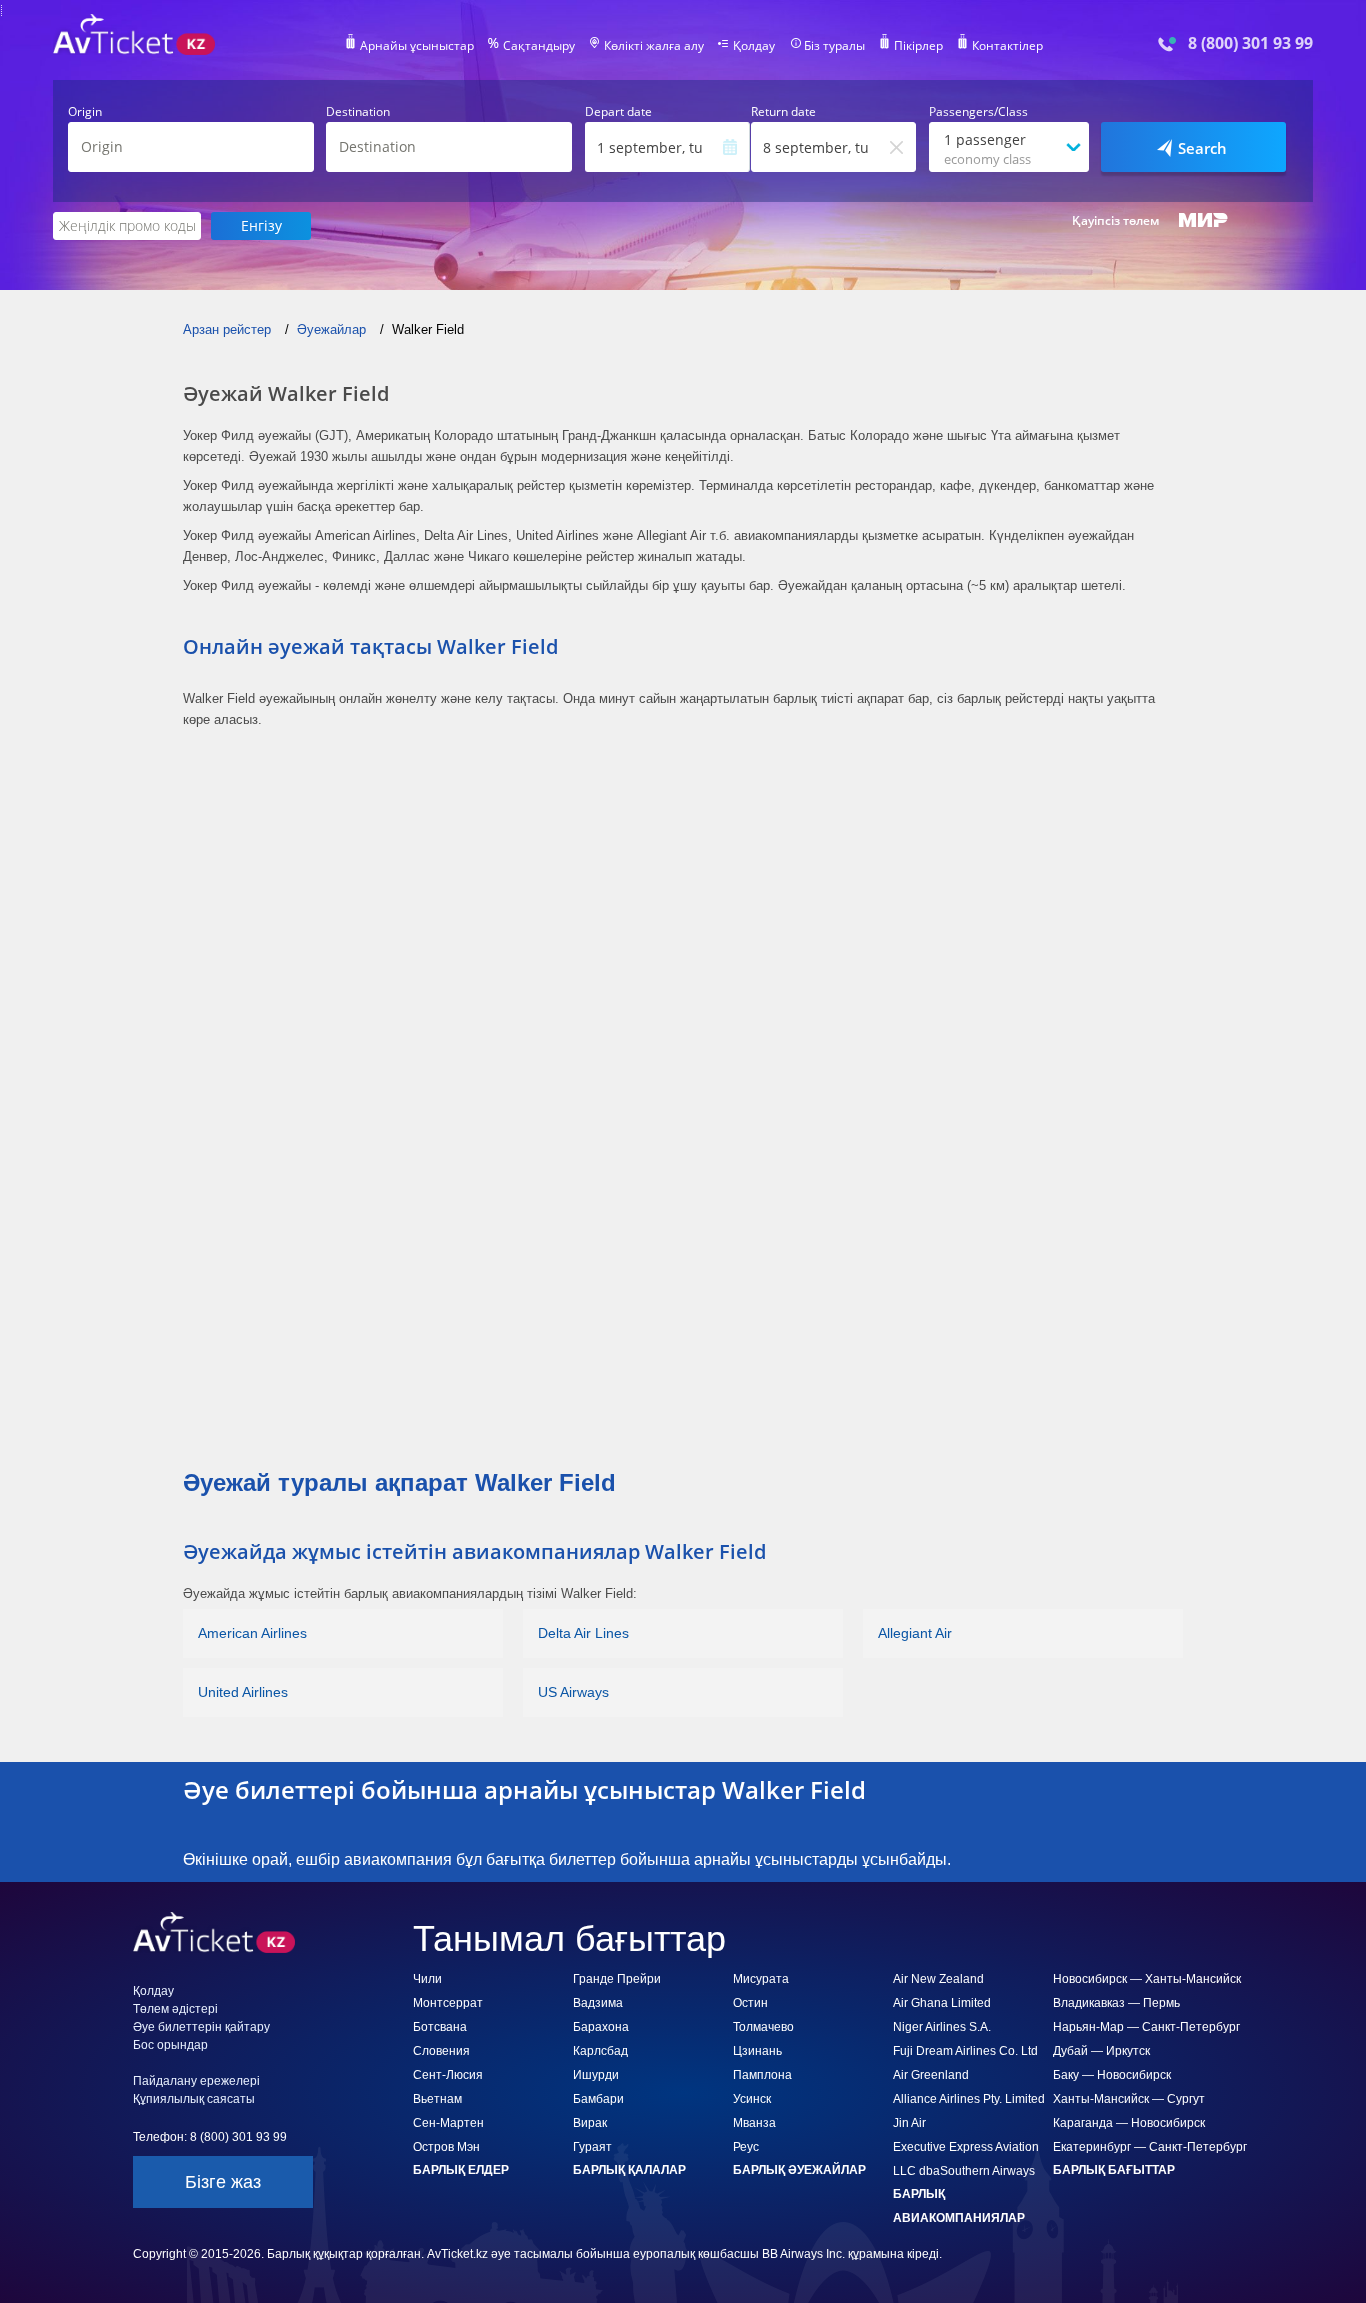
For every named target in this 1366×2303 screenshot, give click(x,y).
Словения (441, 2051)
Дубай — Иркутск (1101, 2051)
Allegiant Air (915, 1633)
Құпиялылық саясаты (194, 2099)
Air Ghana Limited (942, 2003)
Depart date (618, 112)
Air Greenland (931, 2075)
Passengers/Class (978, 112)
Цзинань (757, 2051)
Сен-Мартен (448, 2123)
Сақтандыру (539, 46)
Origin (85, 112)
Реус (746, 2147)
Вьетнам (437, 2099)
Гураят (592, 2147)
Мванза (754, 2123)
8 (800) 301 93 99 (1250, 43)
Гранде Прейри (617, 1979)
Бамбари (598, 2099)
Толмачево (763, 2027)
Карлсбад (600, 2051)
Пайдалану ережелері (196, 2081)
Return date (783, 112)
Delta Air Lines (583, 1633)
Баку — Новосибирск (1112, 2075)
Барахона (601, 2027)
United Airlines (243, 1692)
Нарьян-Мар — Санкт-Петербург (1146, 2027)
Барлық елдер (461, 2170)
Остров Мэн (446, 2147)
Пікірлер (918, 46)
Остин (750, 2003)
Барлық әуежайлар (799, 2170)
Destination (358, 112)
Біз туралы (834, 46)
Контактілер (1007, 46)
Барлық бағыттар (1114, 2170)
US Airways (573, 1692)
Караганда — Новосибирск (1129, 2123)
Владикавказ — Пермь (1116, 2003)
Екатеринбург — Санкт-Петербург (1150, 2147)
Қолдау (754, 46)
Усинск (752, 2099)
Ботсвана (440, 2027)
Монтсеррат (448, 2003)
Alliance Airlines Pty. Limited (969, 2099)
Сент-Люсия (448, 2075)
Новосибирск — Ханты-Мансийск (1147, 1979)
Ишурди (596, 2075)
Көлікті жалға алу (654, 46)
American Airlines (252, 1633)
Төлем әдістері (175, 2009)
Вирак (590, 2123)
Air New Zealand (938, 1979)
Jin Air (909, 2123)
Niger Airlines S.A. (942, 2027)
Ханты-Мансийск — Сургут (1129, 2099)
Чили (427, 1979)
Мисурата (761, 1979)
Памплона (762, 2075)
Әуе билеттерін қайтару (201, 2027)
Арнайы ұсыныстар (417, 46)
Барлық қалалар (629, 2170)
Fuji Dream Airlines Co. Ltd (965, 2051)
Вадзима (598, 2003)
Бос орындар (170, 2045)
